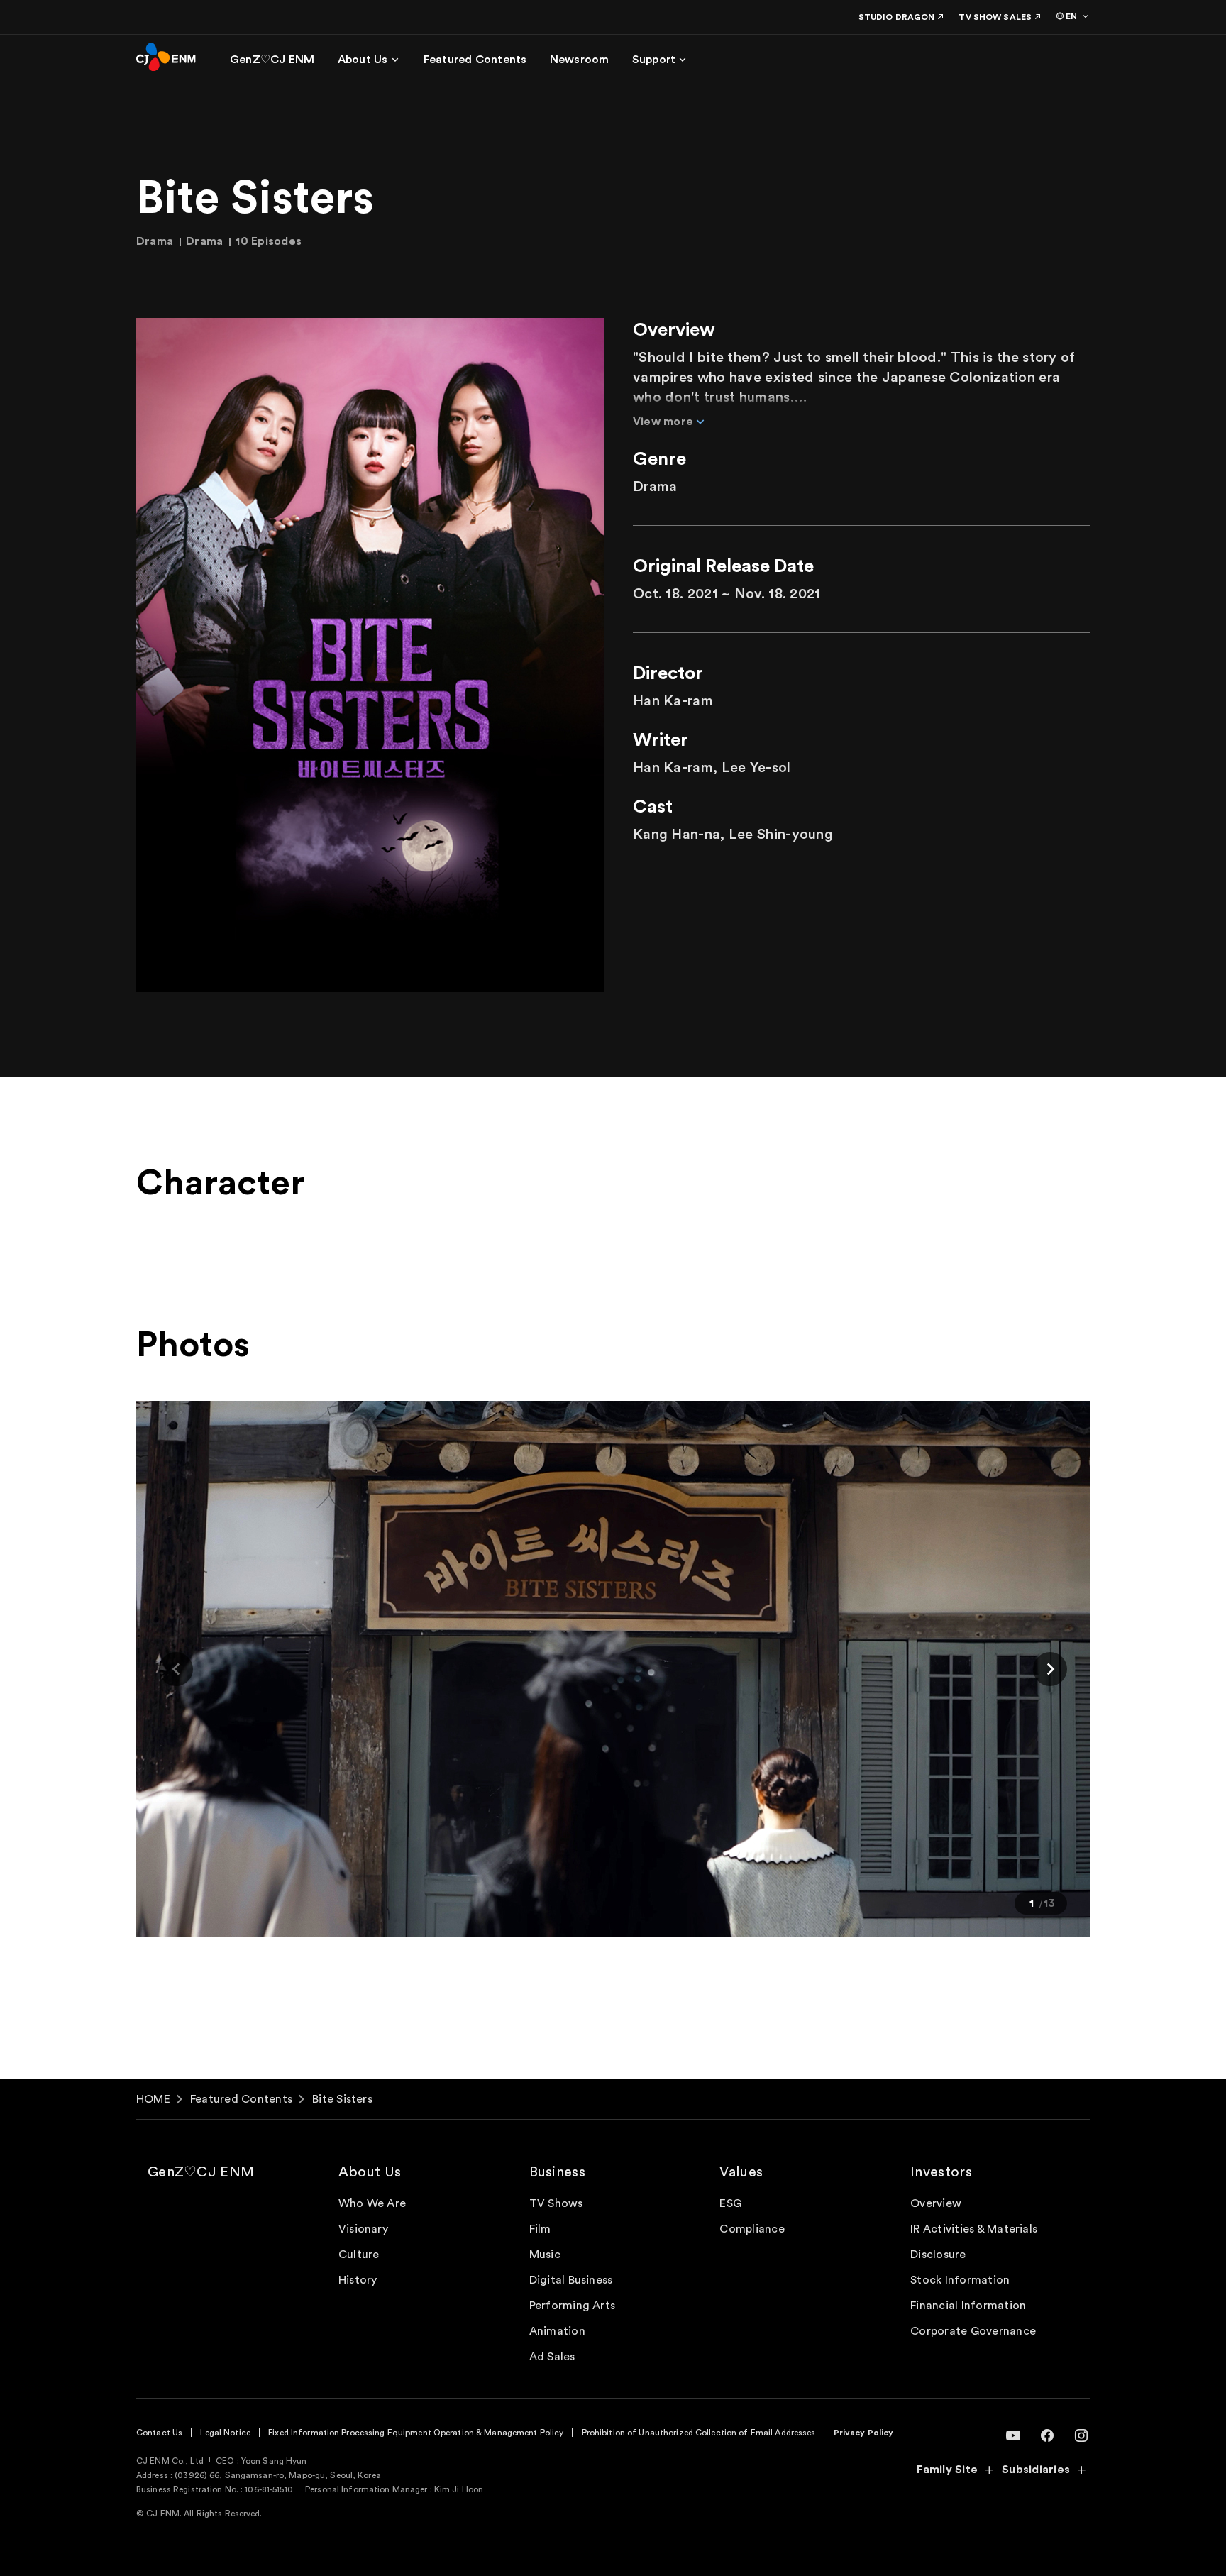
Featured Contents (241, 2099)
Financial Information (968, 2306)
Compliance (752, 2229)
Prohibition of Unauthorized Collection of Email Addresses (699, 2433)
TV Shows (556, 2203)
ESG (730, 2203)
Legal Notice (225, 2433)
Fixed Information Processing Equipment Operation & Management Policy (416, 2433)
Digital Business (571, 2280)
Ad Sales (552, 2357)
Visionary (363, 2229)
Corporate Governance (973, 2331)
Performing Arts (573, 2306)
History (358, 2280)
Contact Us (159, 2433)
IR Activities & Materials (974, 2229)
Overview (936, 2203)
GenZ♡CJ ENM (201, 2172)
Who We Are (372, 2203)
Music (545, 2255)
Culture (359, 2255)
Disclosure (938, 2255)
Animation (557, 2331)
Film (540, 2229)
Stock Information (960, 2280)
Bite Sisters (342, 2099)
